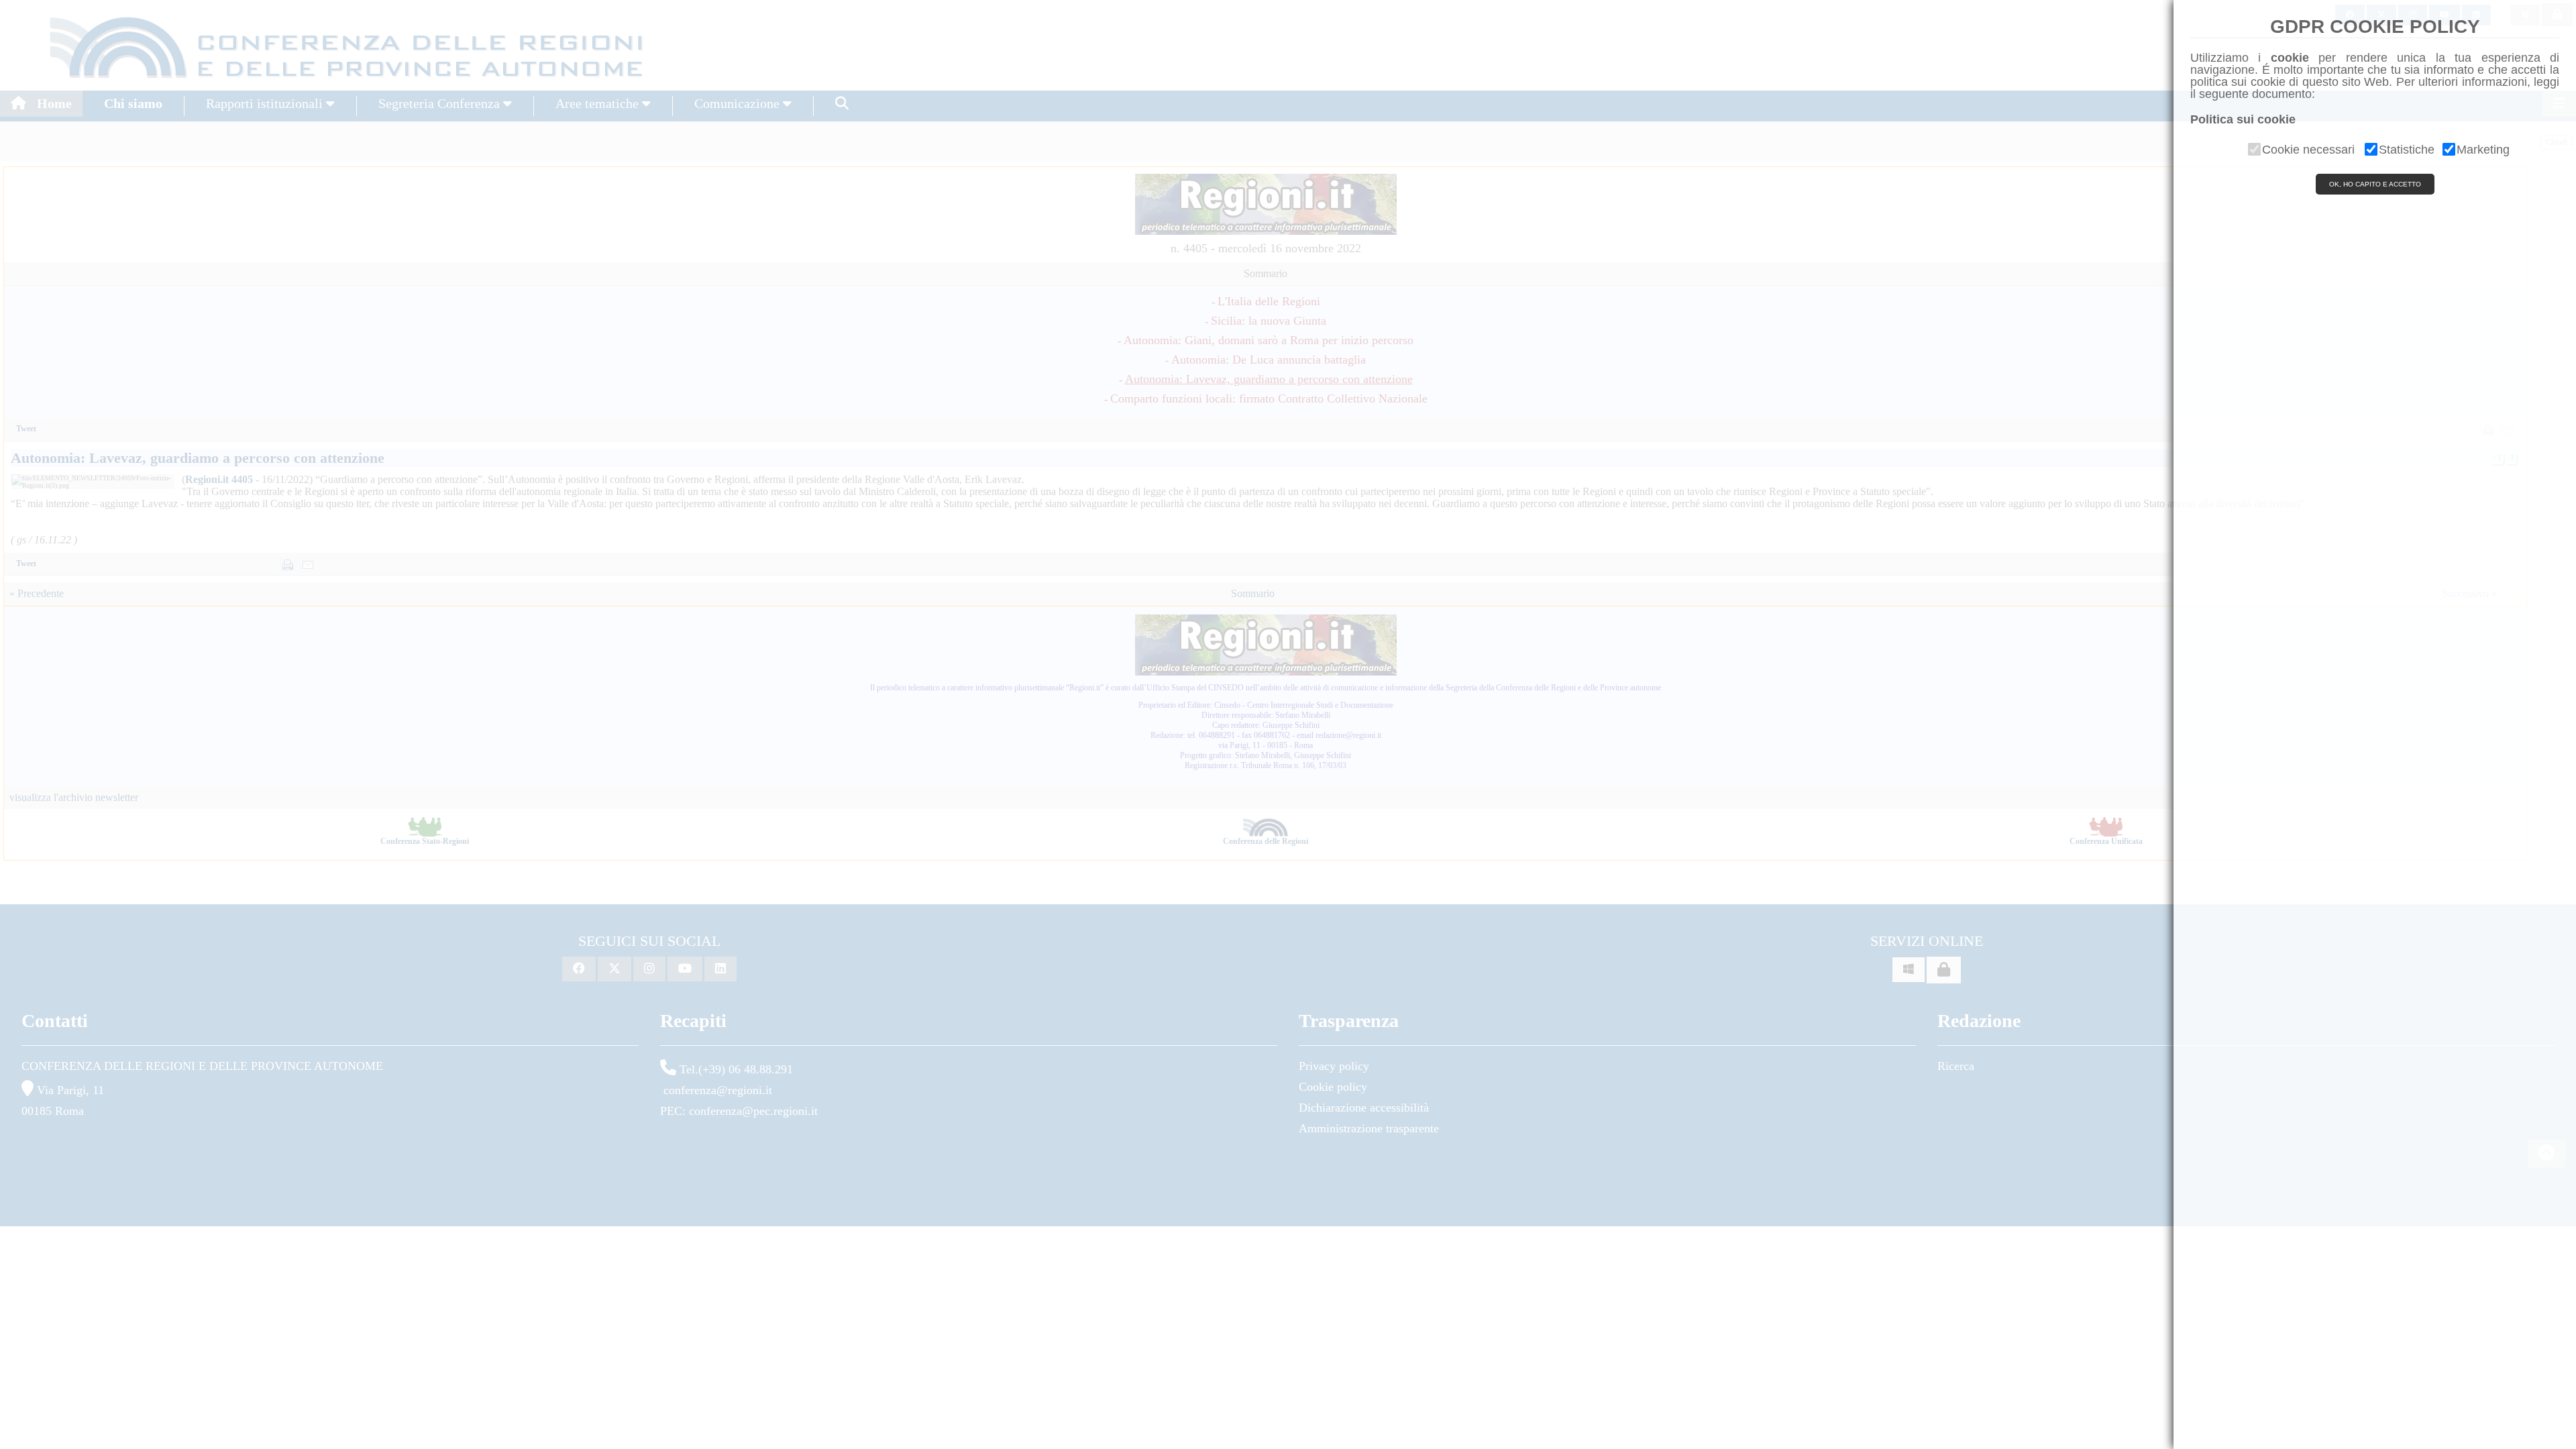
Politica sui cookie (2243, 119)
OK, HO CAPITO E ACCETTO (2375, 184)
